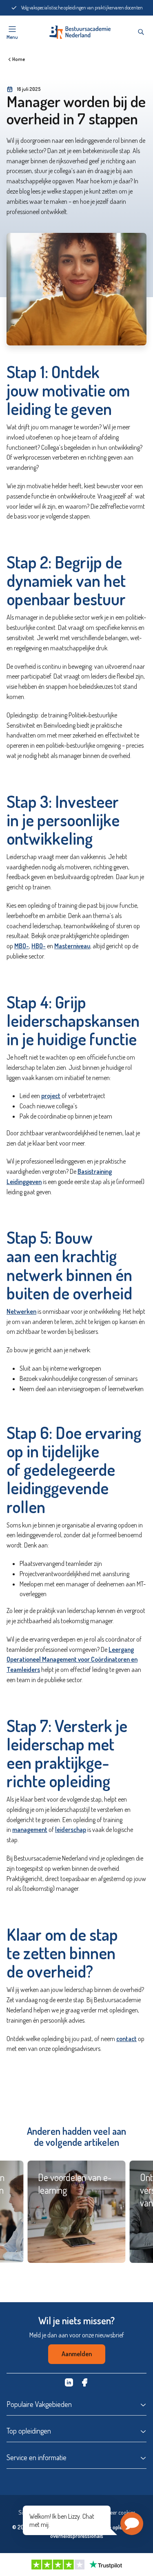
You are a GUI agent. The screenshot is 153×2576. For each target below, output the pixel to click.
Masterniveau (72, 946)
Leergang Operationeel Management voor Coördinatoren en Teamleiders (72, 1660)
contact (126, 2039)
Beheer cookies (118, 2512)
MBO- (22, 946)
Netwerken (21, 1311)
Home (19, 59)
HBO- (39, 946)
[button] (132, 2524)
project (51, 1096)
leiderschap (71, 1829)
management (30, 1829)
